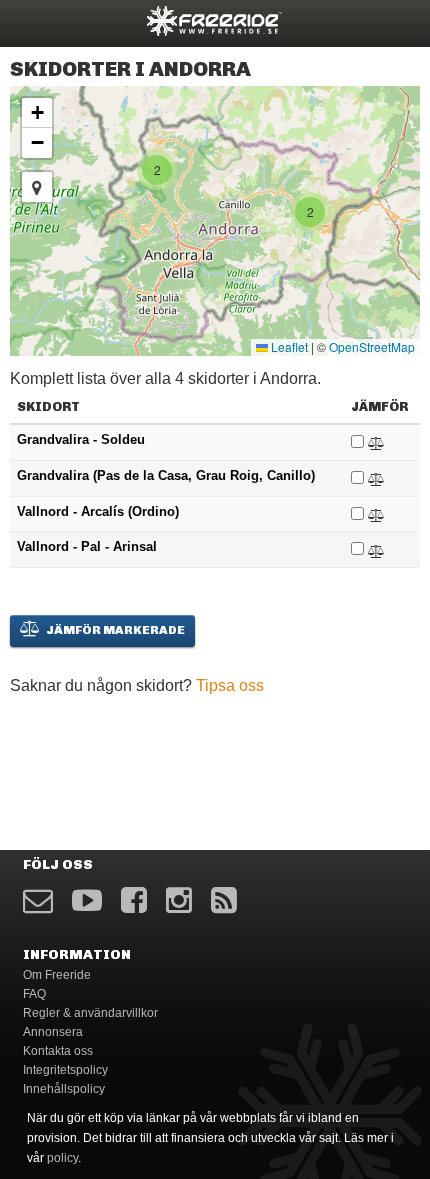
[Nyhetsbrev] (38, 900)
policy (62, 1158)
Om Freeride (57, 975)
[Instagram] (179, 900)
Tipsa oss (230, 685)
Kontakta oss (58, 1051)
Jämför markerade (114, 630)
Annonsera (53, 1032)
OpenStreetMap (372, 346)
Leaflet (288, 346)
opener (28, 20)
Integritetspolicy (65, 1070)
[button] (310, 212)
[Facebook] (134, 900)
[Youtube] (87, 900)
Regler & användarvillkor (90, 1013)
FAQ (34, 994)
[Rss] (224, 900)
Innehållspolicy (64, 1089)
